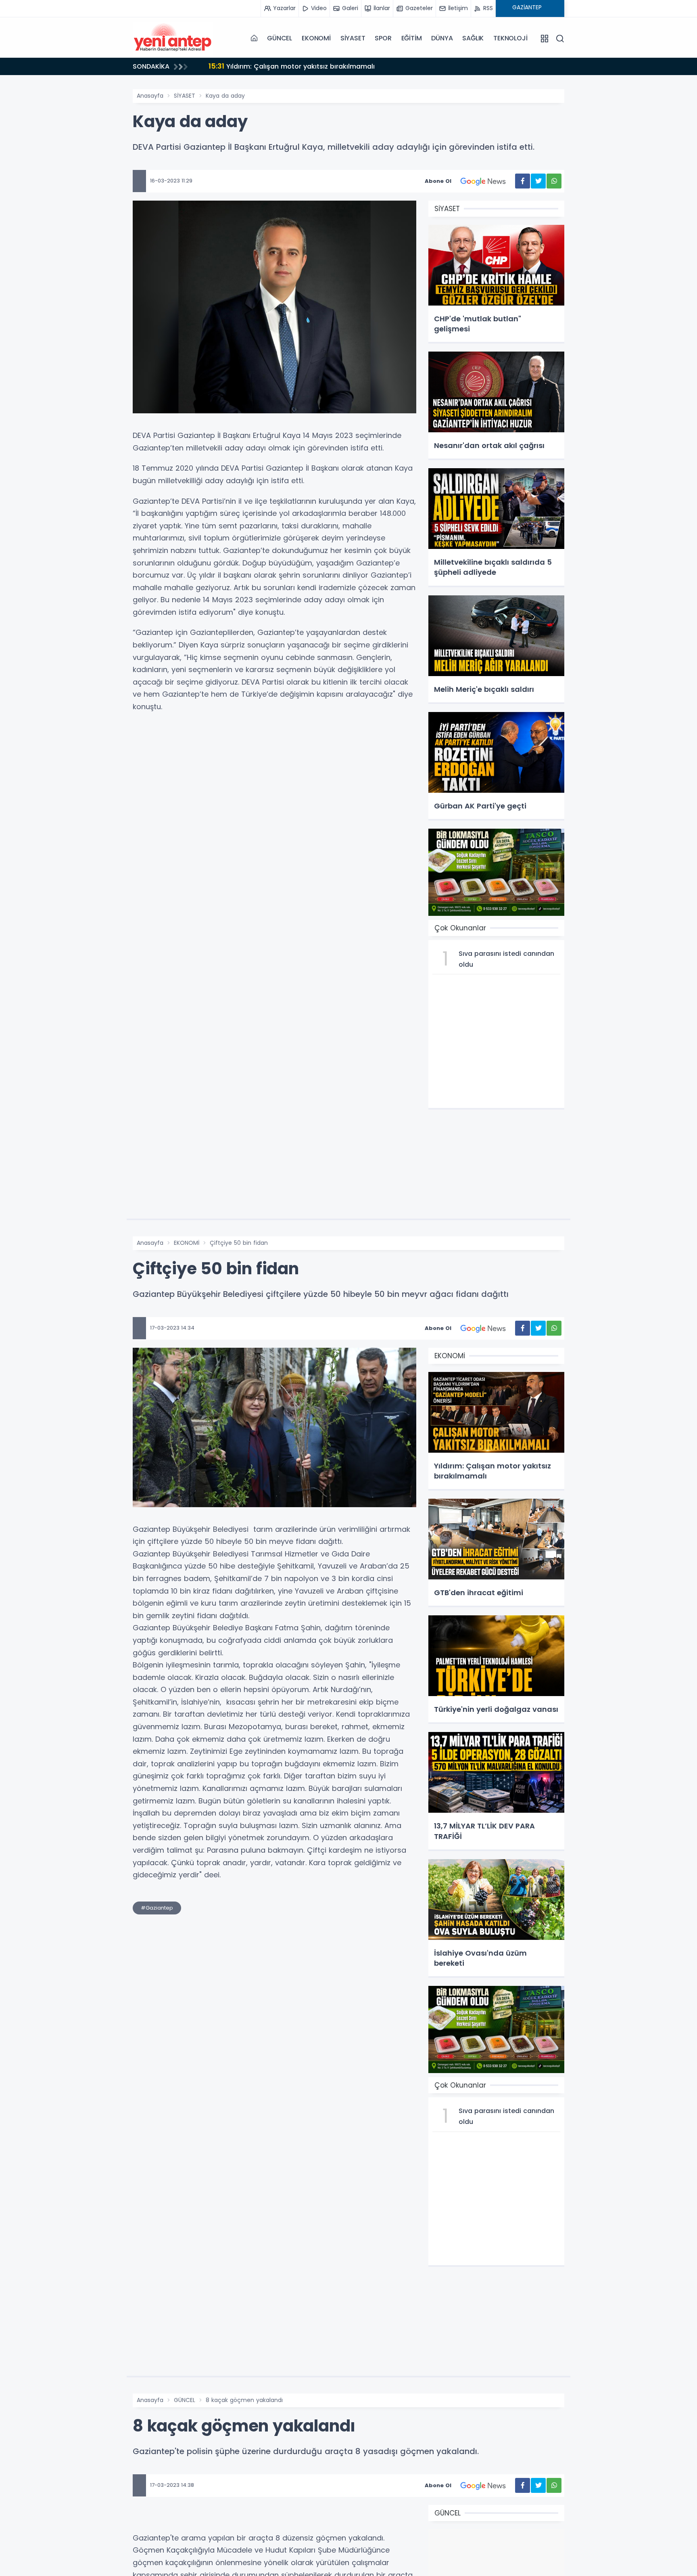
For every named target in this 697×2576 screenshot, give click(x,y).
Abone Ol (438, 181)
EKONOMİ (316, 38)
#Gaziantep (157, 1908)
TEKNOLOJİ (510, 38)
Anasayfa (150, 96)
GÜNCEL (280, 38)
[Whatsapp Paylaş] (554, 181)
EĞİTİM (412, 38)
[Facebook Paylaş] (523, 181)
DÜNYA (442, 38)
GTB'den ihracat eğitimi (258, 66)
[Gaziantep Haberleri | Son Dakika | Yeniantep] (173, 38)
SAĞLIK (473, 38)
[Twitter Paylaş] (538, 181)
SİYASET (353, 38)
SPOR (383, 38)
